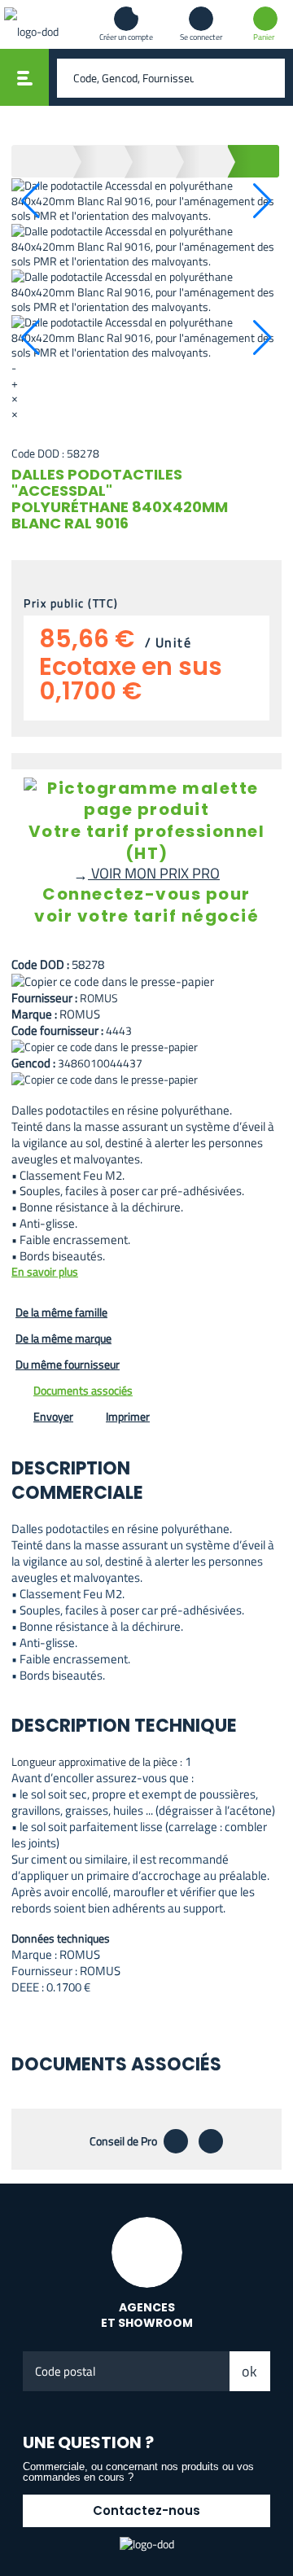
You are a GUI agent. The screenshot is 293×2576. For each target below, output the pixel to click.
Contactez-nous (146, 2510)
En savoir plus (45, 1272)
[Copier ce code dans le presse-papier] (146, 981)
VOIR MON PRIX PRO (146, 873)
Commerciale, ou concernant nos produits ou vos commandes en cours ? (138, 2472)
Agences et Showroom (147, 2315)
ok (249, 2371)
